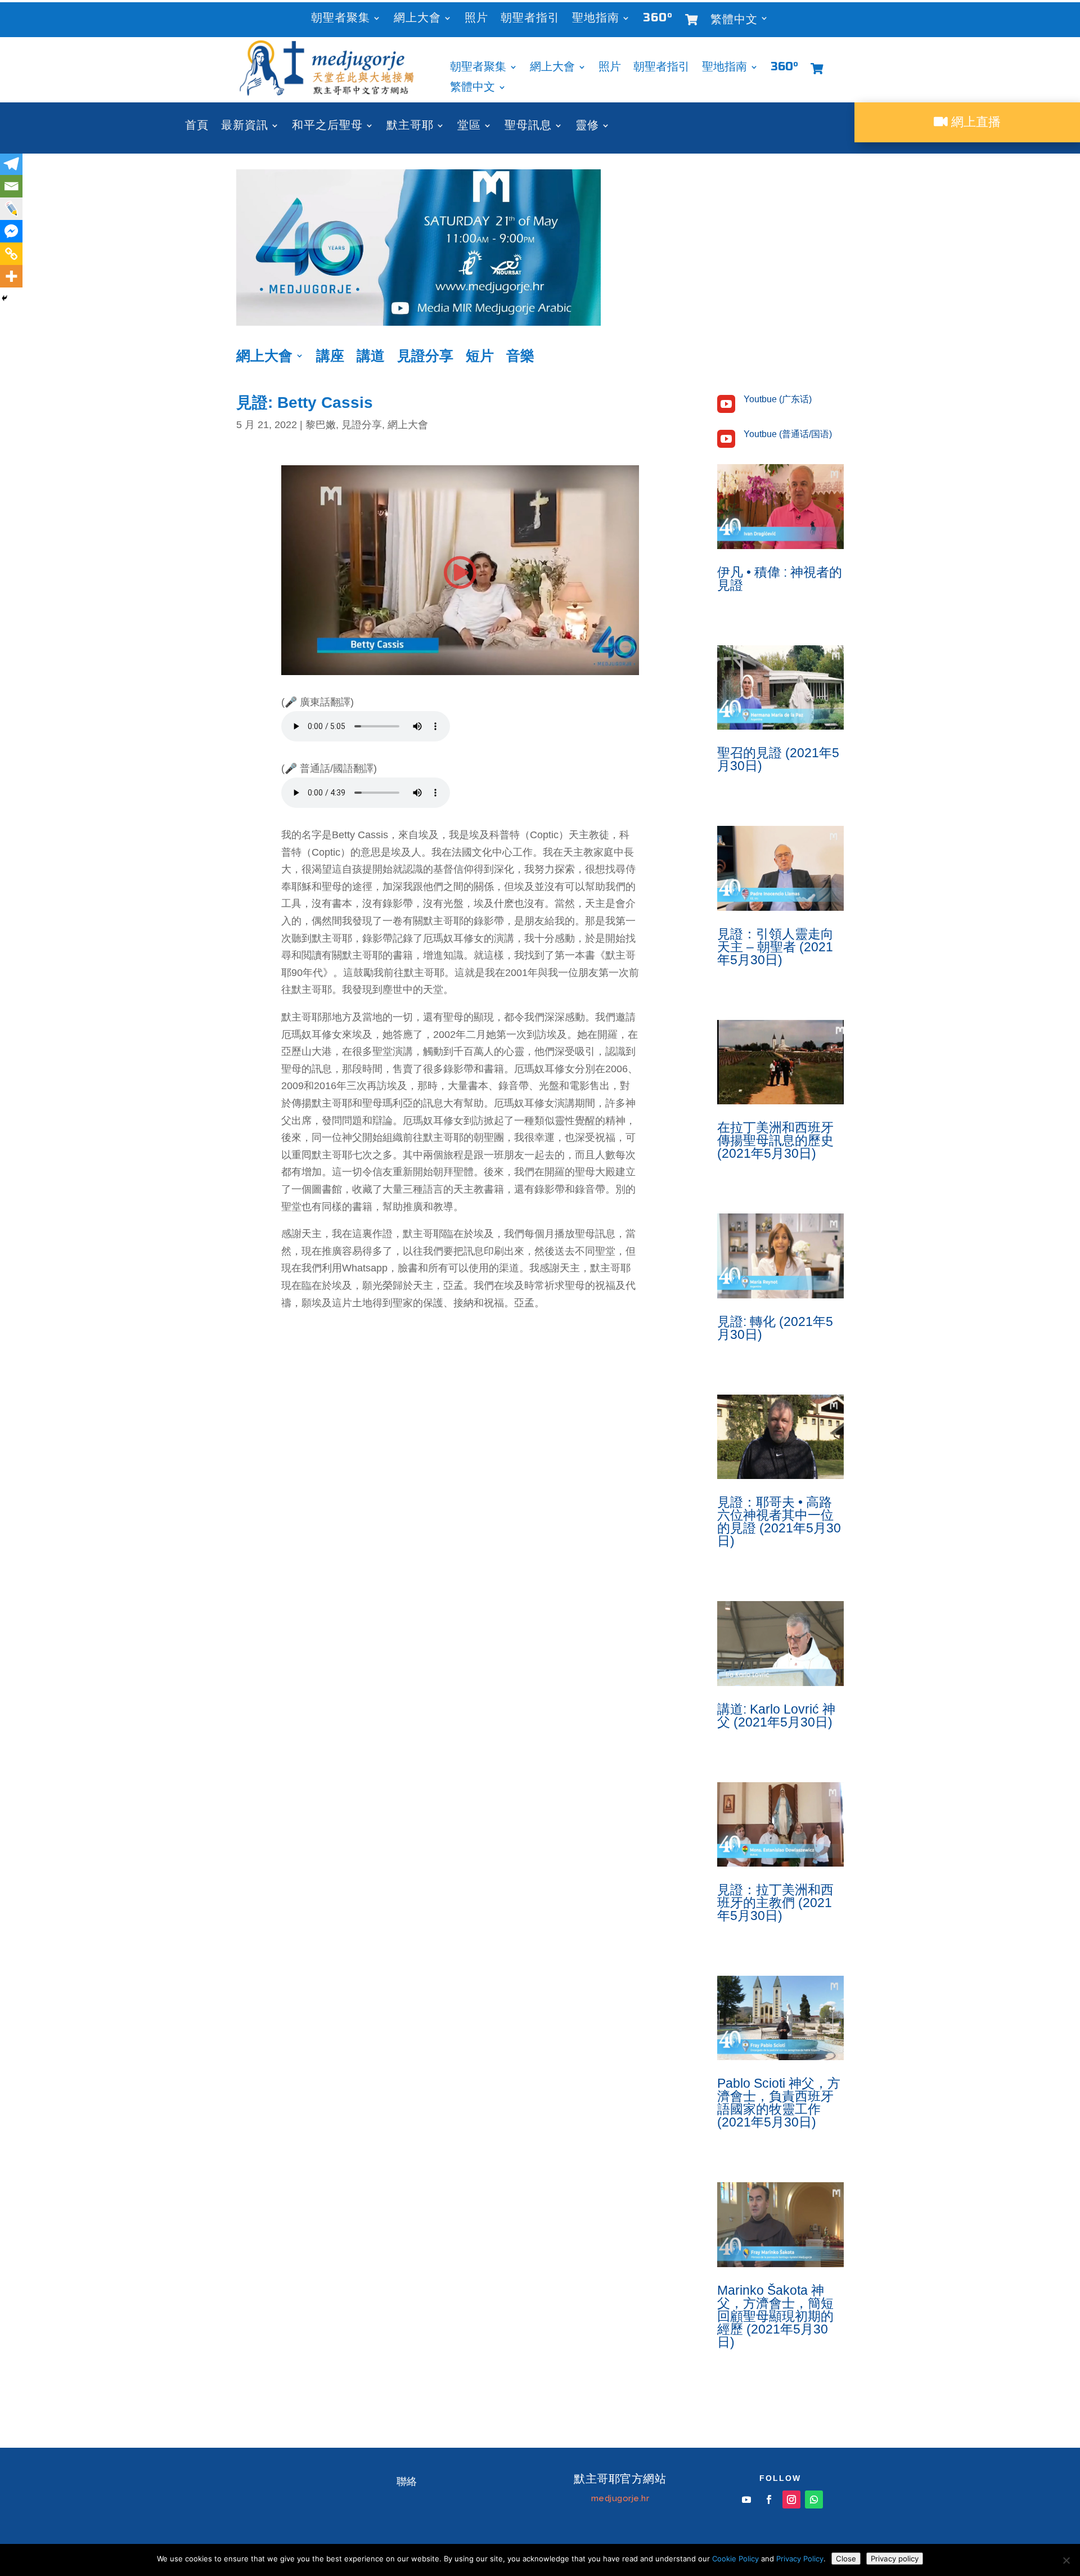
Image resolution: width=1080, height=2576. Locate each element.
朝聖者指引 (530, 19)
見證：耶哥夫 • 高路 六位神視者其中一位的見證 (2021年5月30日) (779, 1521)
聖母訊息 (528, 127)
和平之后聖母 (327, 127)
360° (658, 19)
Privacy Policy (800, 2559)
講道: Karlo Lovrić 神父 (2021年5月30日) (776, 1716)
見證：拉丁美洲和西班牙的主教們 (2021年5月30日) (775, 1903)
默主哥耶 (410, 127)
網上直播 (974, 122)
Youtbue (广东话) (778, 399)
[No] (1066, 2560)
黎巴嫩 (321, 425)
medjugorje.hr (620, 2498)
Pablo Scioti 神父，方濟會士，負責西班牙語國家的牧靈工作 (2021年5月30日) (779, 2103)
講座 (330, 358)
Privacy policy (895, 2559)
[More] (11, 276)
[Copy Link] (11, 254)
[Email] (11, 186)
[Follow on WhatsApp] (814, 2499)
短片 (480, 358)
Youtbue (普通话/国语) (788, 434)
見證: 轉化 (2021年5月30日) (775, 1328)
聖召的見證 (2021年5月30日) (778, 759)
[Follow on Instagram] (791, 2499)
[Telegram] (11, 164)
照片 (476, 19)
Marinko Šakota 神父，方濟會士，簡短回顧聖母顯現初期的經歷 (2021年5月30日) (775, 2316)
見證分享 (425, 358)
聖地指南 (596, 19)
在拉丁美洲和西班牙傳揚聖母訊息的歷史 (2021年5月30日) (775, 1140)
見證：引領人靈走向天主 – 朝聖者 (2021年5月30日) (775, 947)
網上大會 (417, 19)
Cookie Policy (735, 2559)
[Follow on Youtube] (746, 2499)
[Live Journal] (11, 209)
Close (846, 2559)
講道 (371, 358)
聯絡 (407, 2481)
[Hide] (4, 298)
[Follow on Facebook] (769, 2499)
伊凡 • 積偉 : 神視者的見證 (780, 579)
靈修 (587, 127)
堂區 (469, 127)
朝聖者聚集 (341, 19)
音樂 (520, 358)
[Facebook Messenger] (11, 231)
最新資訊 (245, 127)
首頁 (197, 127)
